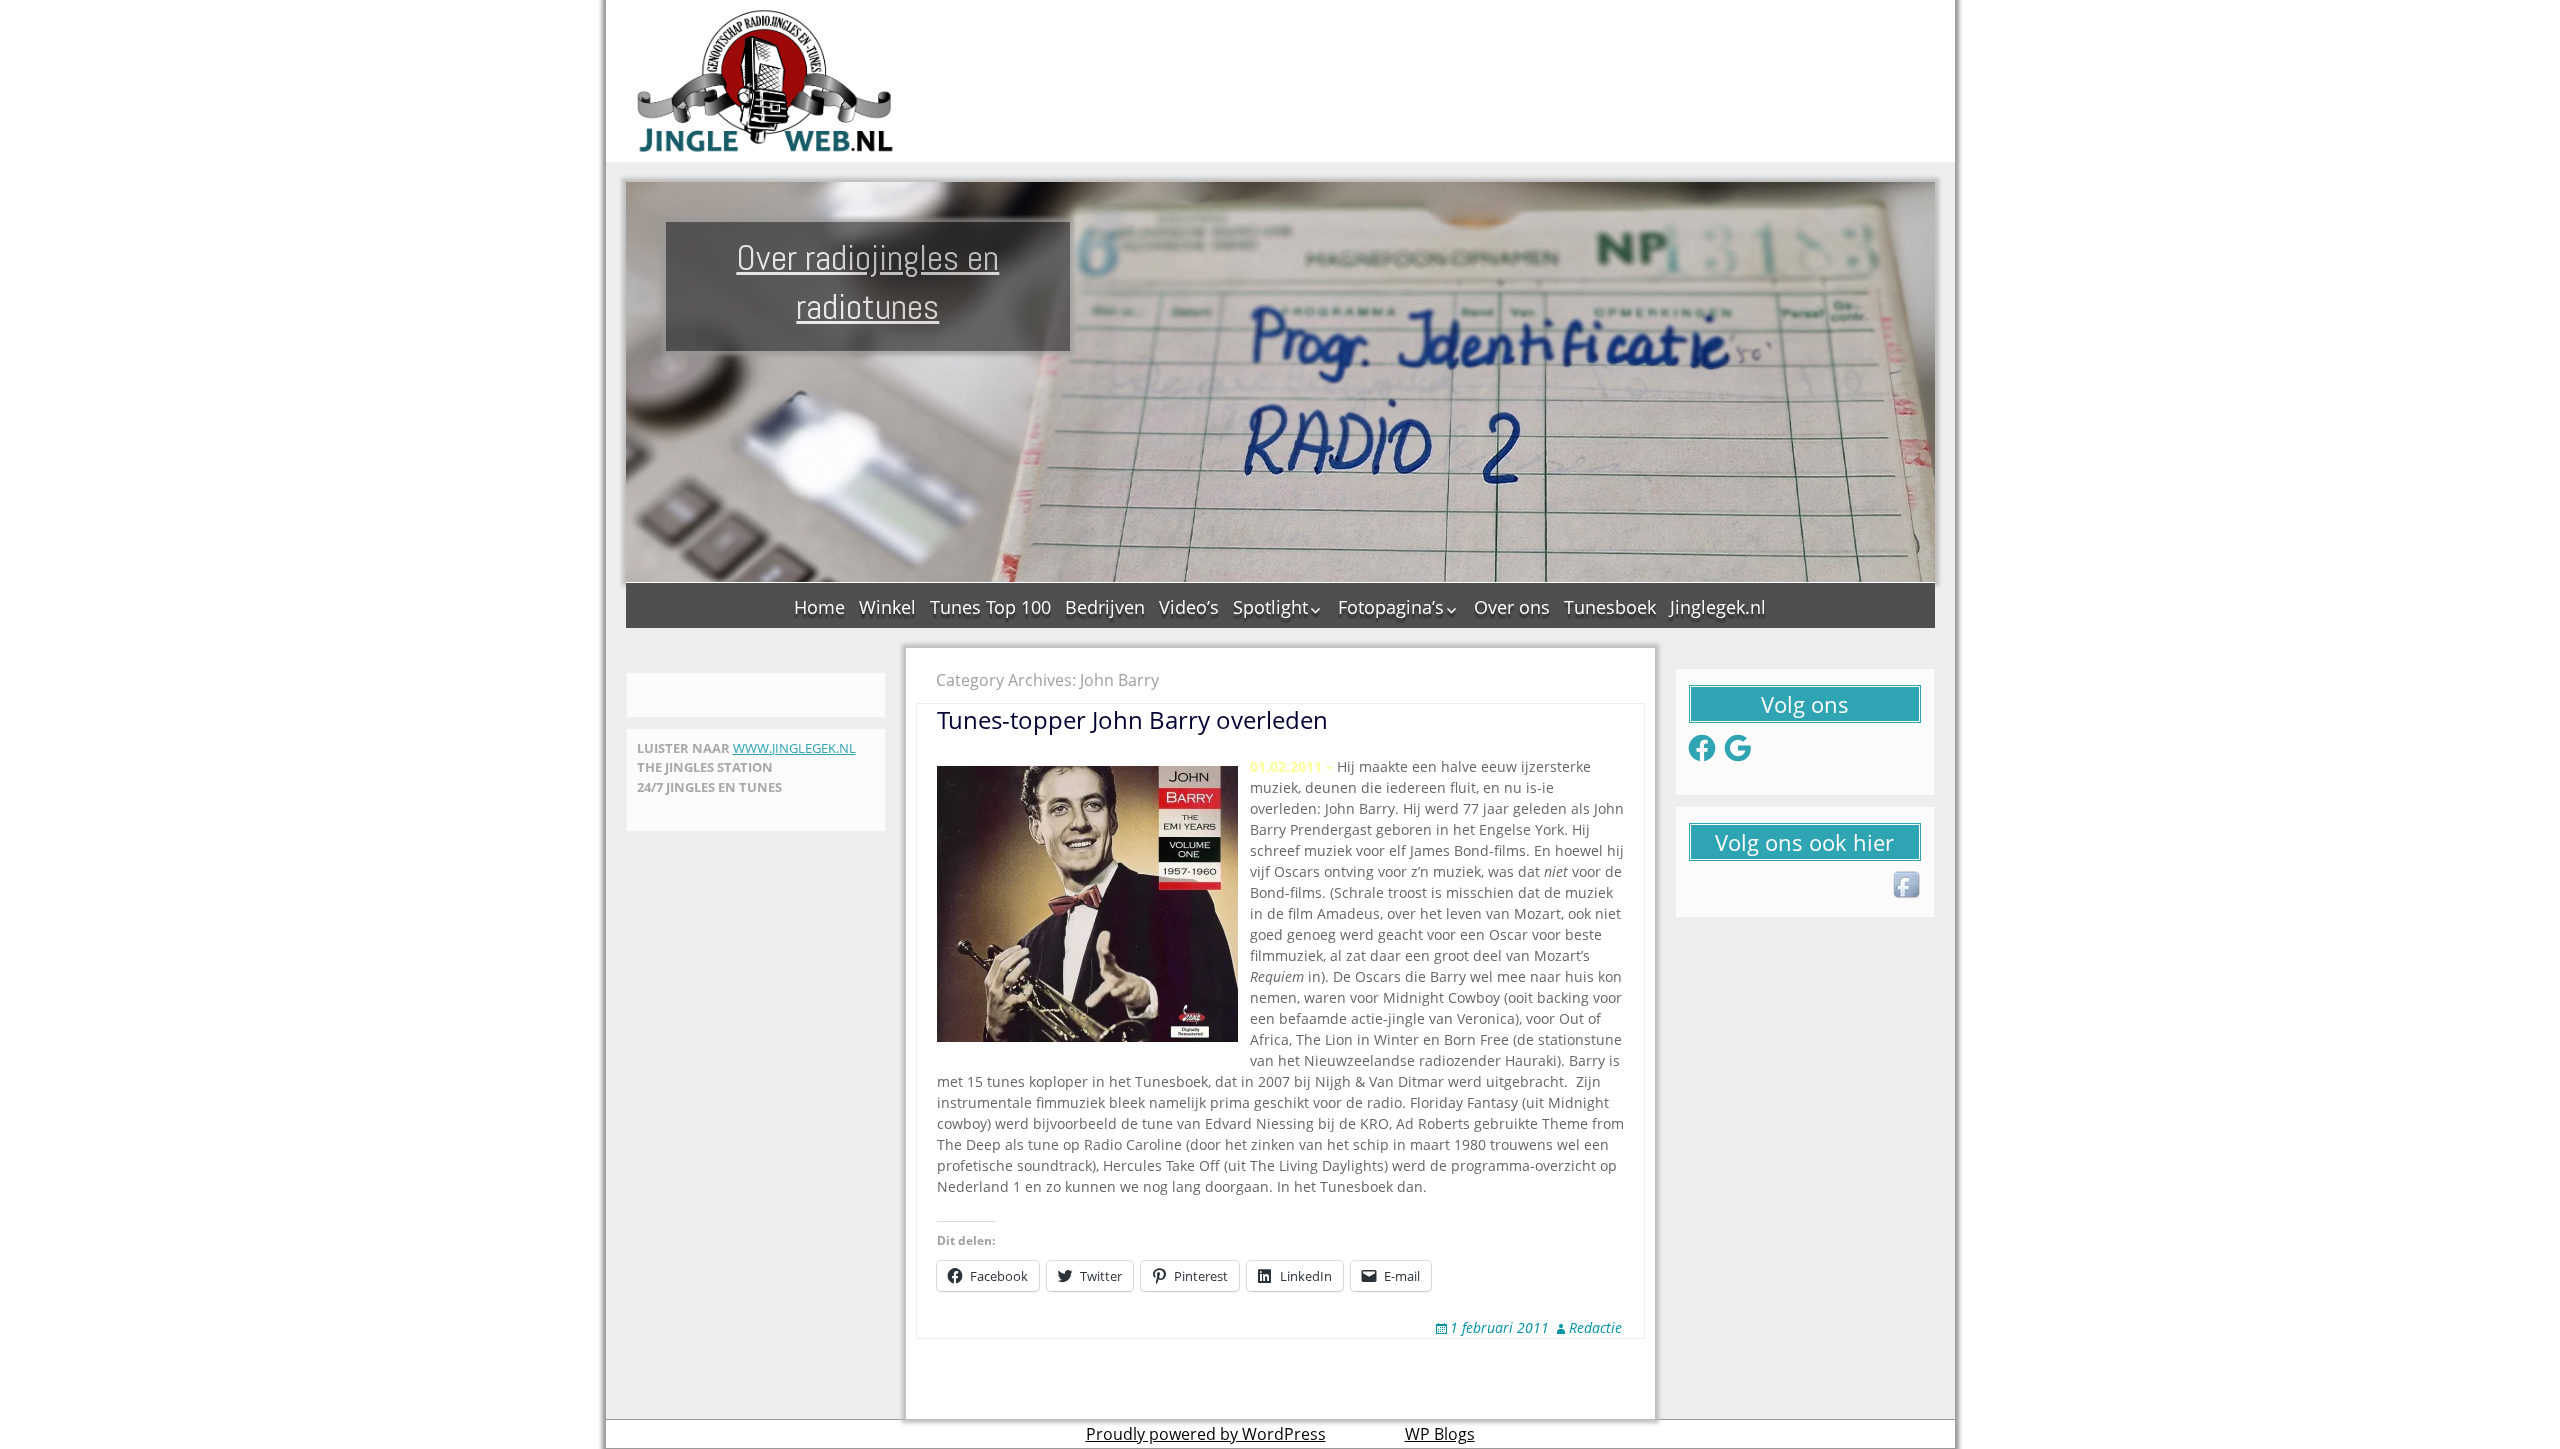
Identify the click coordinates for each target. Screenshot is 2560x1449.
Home (819, 607)
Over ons (1512, 607)
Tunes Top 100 (990, 607)
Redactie (1595, 1327)
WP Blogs (1440, 1434)
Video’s (1189, 607)
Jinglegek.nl (1718, 607)
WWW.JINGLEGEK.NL (794, 748)
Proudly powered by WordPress (1206, 1434)
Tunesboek (1610, 607)
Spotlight (1270, 607)
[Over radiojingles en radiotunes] (766, 81)
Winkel (887, 607)
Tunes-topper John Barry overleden (1132, 719)
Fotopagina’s (1391, 607)
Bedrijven (1105, 607)
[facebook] (1908, 886)
